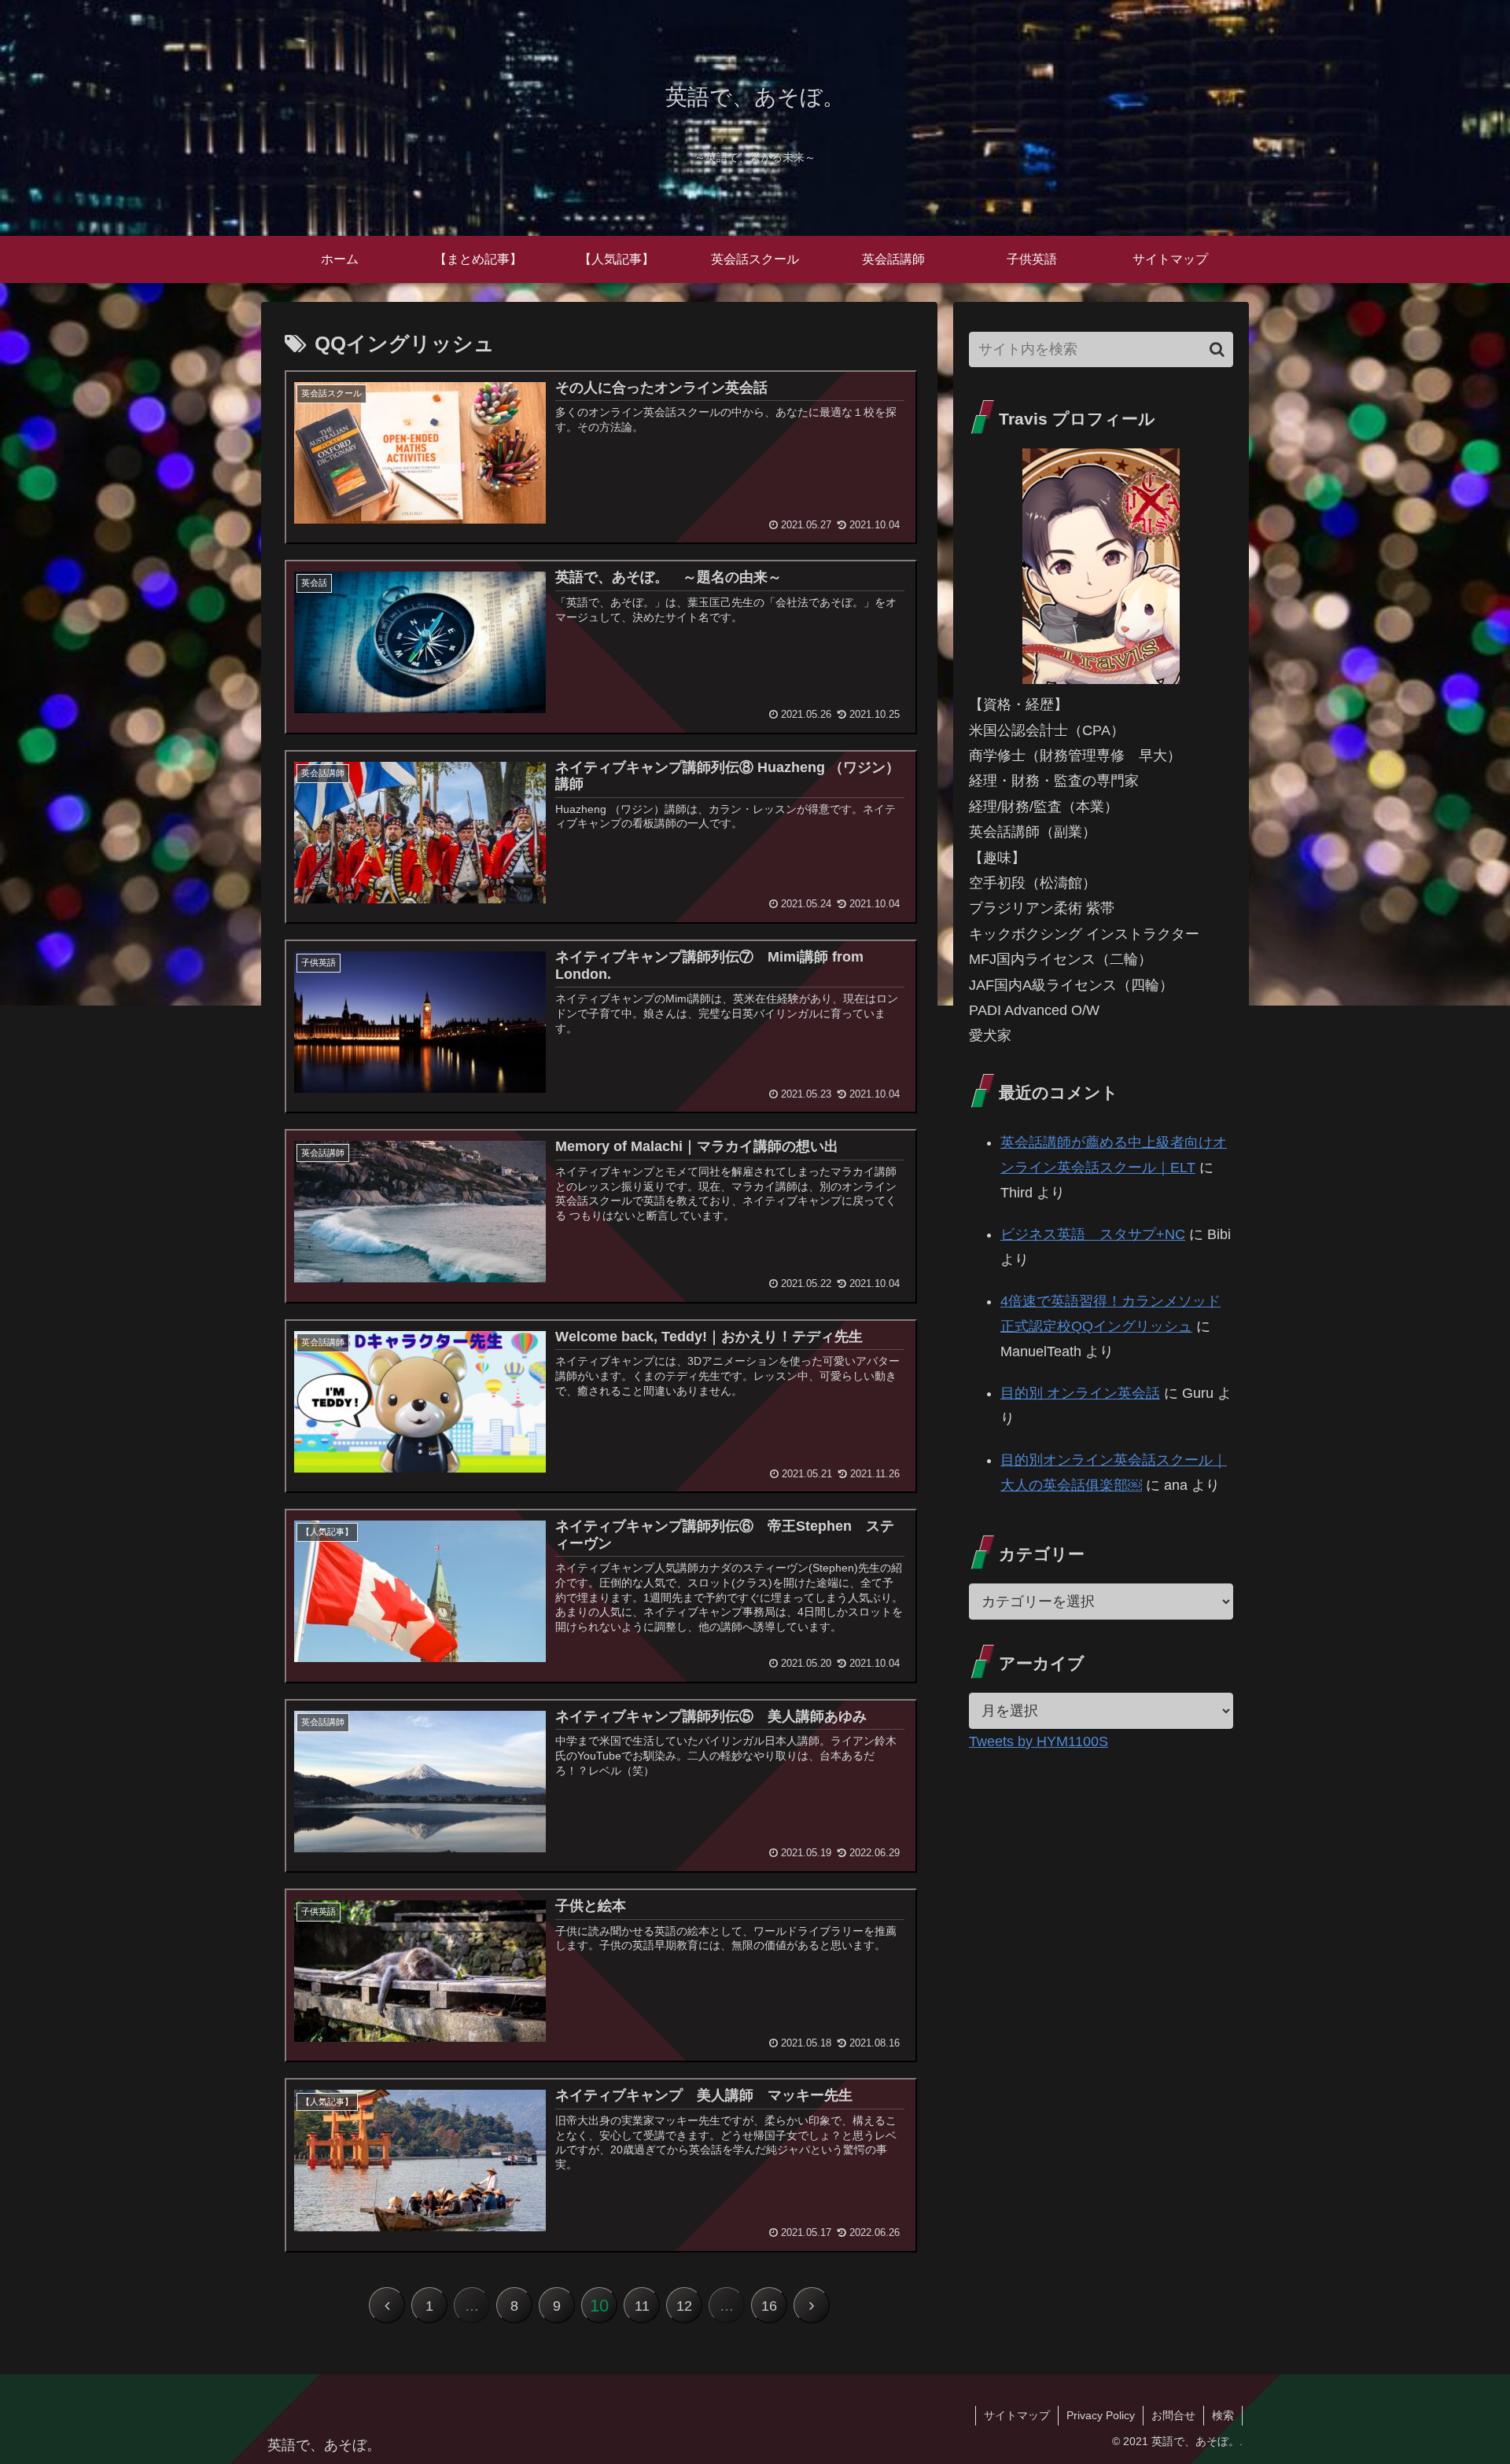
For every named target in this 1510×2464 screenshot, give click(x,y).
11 (642, 2306)
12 (684, 2306)
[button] (1217, 349)
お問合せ (1173, 2415)
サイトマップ (1017, 2415)
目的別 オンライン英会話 (1080, 1393)
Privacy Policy (1101, 2415)
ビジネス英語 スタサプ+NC (1093, 1234)
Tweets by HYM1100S (1039, 1741)
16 (769, 2306)
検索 (1223, 2415)
